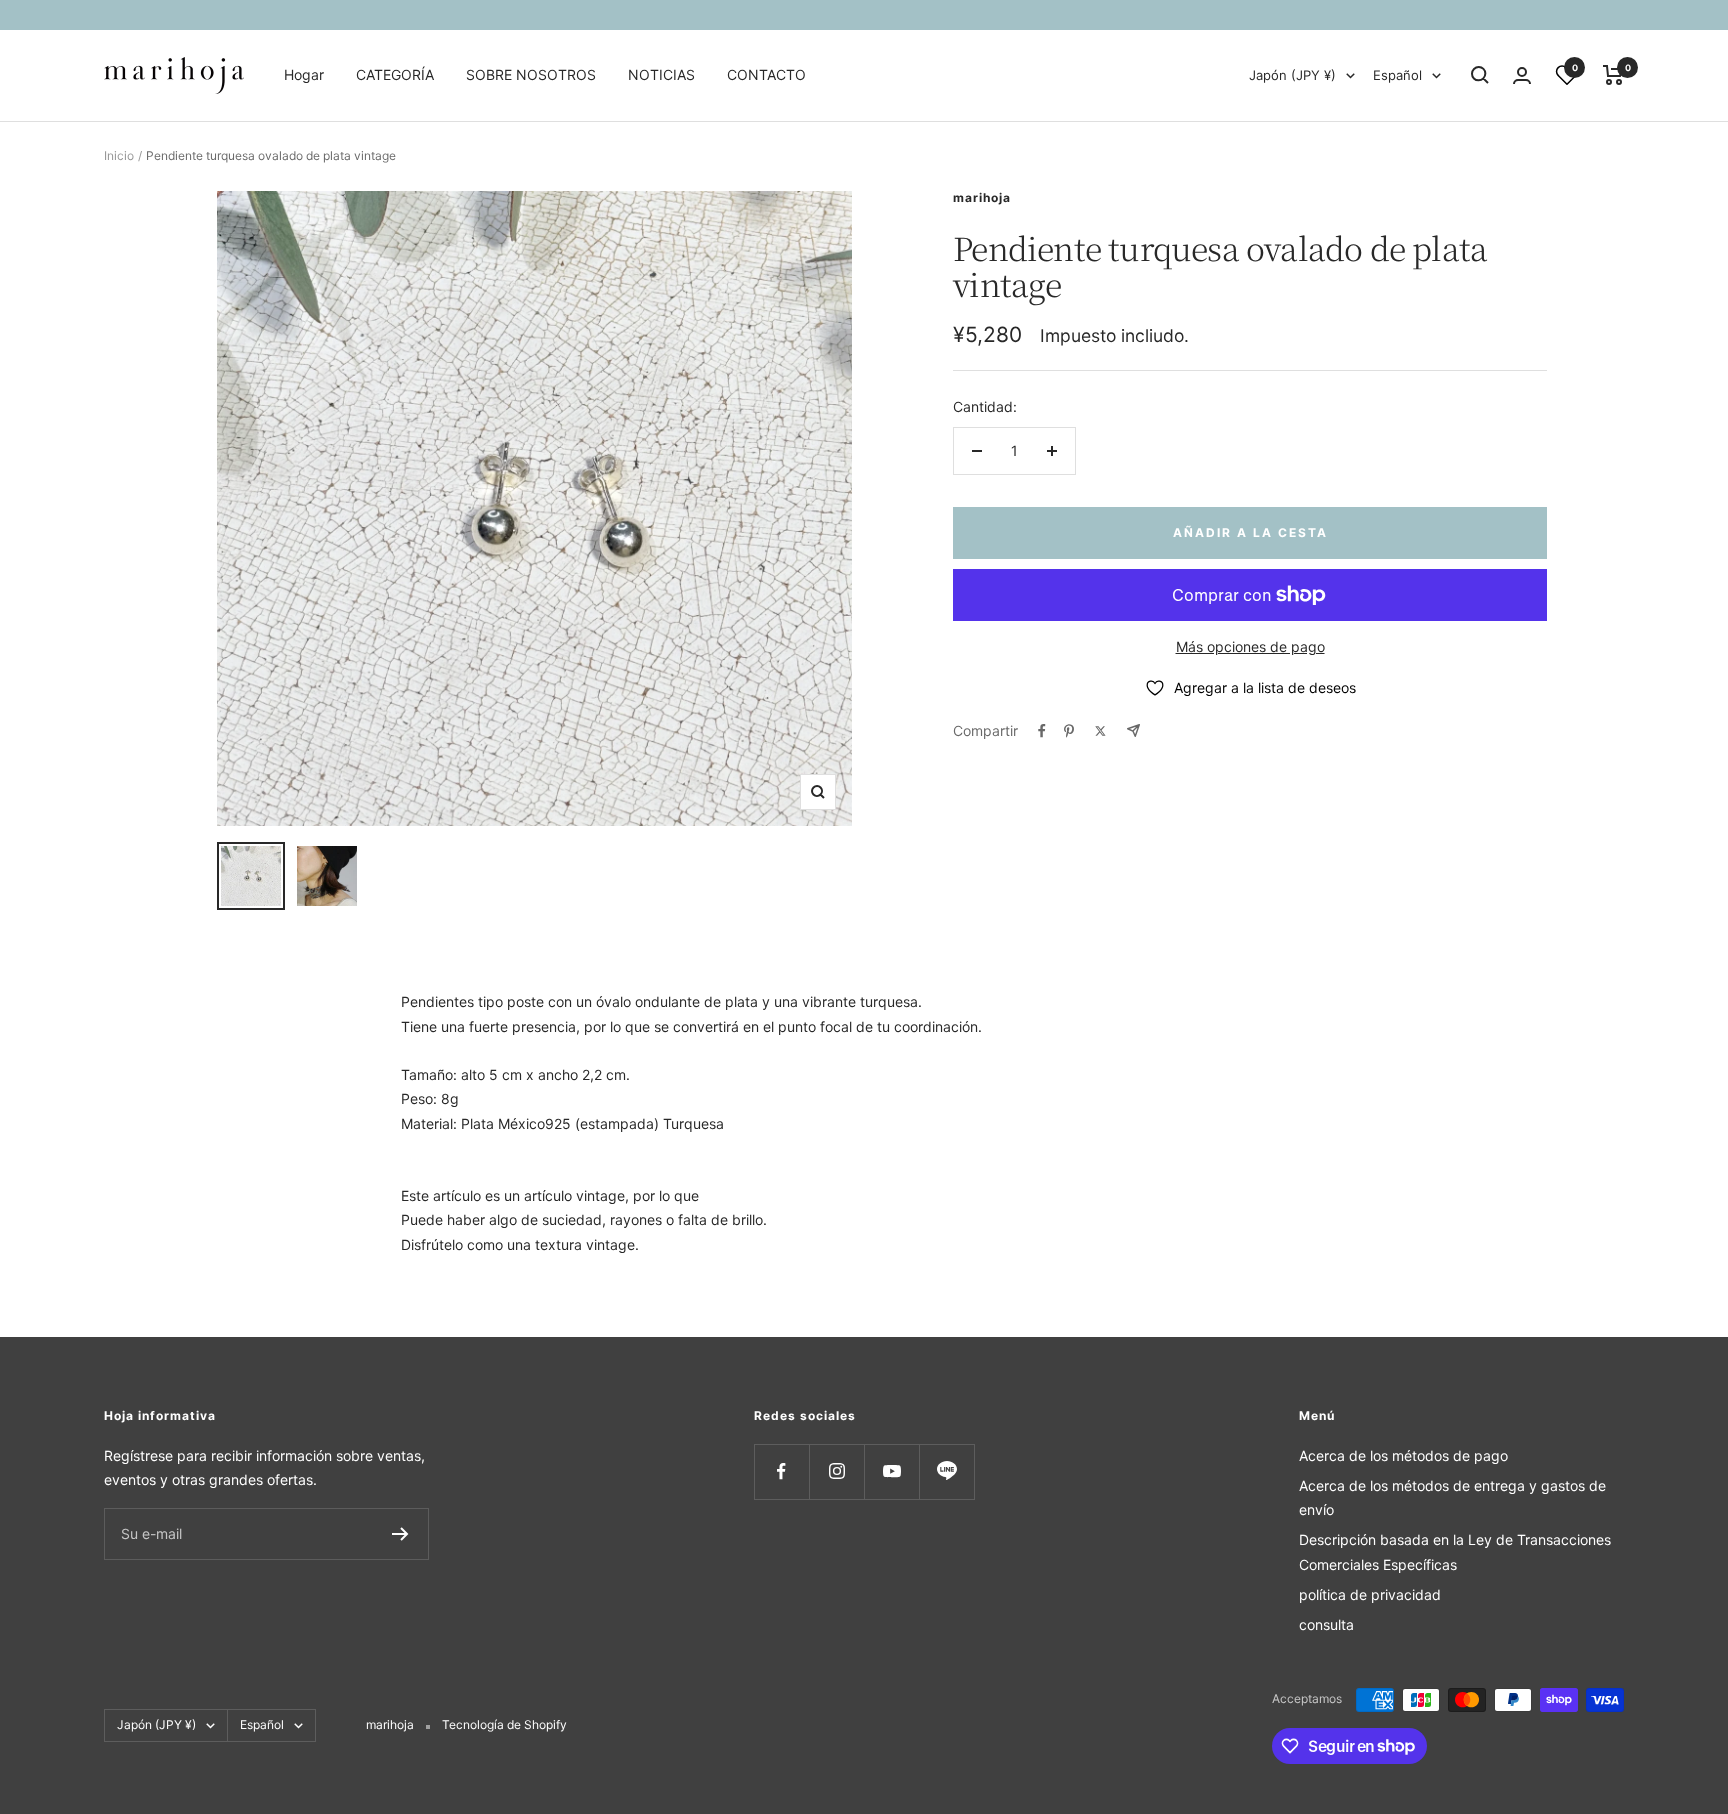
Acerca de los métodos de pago (1403, 1455)
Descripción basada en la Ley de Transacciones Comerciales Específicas (1455, 1551)
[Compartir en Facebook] (1042, 731)
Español (1397, 75)
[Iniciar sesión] (1522, 75)
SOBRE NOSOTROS (531, 74)
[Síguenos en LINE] (946, 1471)
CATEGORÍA (395, 74)
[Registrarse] (400, 1534)
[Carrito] (1613, 75)
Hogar (304, 74)
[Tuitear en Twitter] (1100, 731)
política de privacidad (1370, 1594)
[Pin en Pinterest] (1069, 731)
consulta (1326, 1624)
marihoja (982, 197)
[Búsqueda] (1480, 75)
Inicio (119, 155)
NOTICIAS (661, 74)
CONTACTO (766, 74)
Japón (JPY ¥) (1292, 75)
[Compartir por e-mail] (1133, 730)
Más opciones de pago (1250, 646)
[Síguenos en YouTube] (891, 1471)
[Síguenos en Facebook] (781, 1471)
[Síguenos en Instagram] (836, 1471)
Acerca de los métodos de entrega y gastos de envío (1452, 1497)
